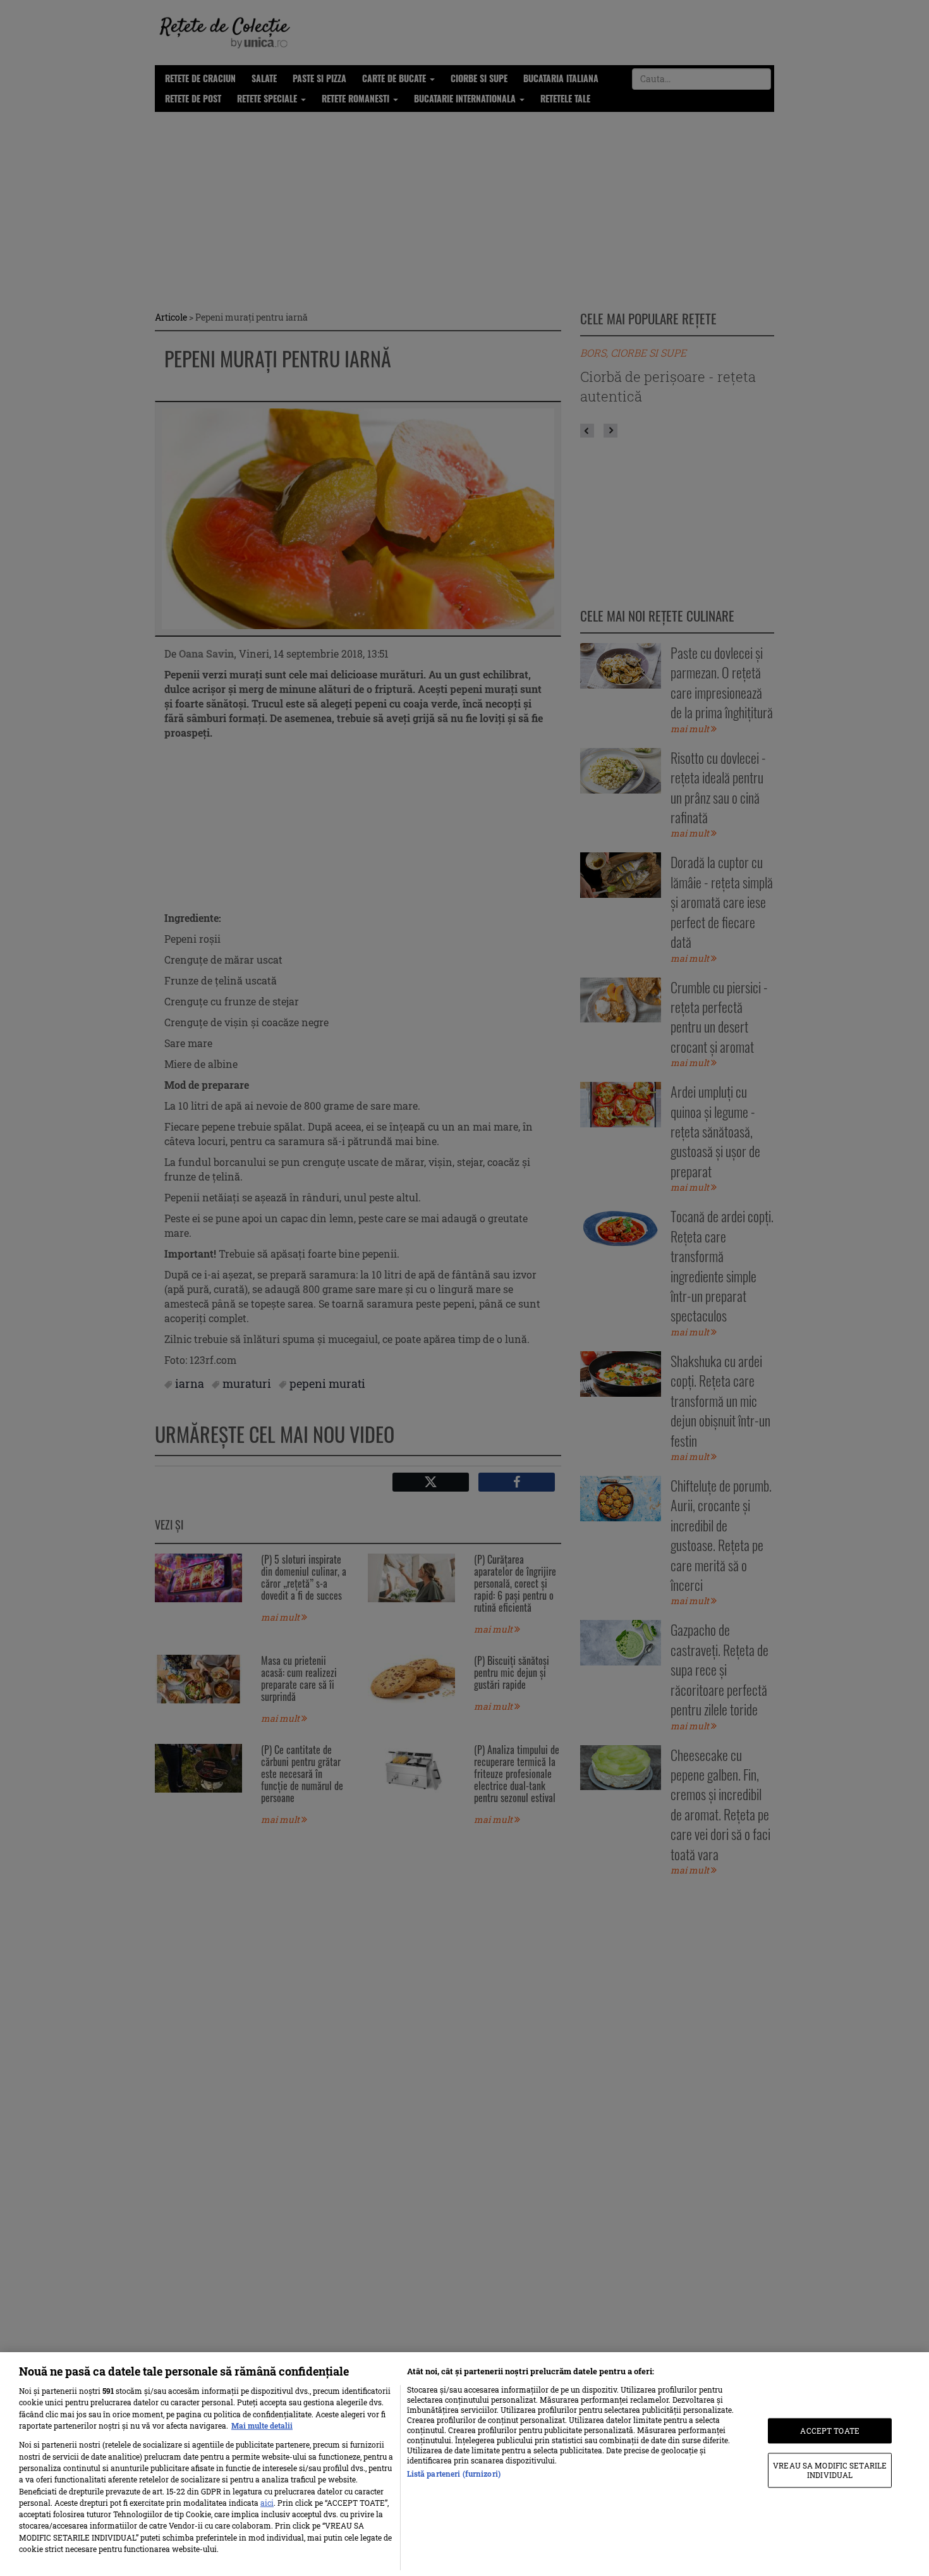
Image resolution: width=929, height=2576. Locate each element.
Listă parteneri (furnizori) (454, 2474)
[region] (464, 2464)
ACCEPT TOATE (829, 2431)
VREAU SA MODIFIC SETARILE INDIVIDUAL (830, 2470)
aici (267, 2503)
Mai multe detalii (262, 2426)
